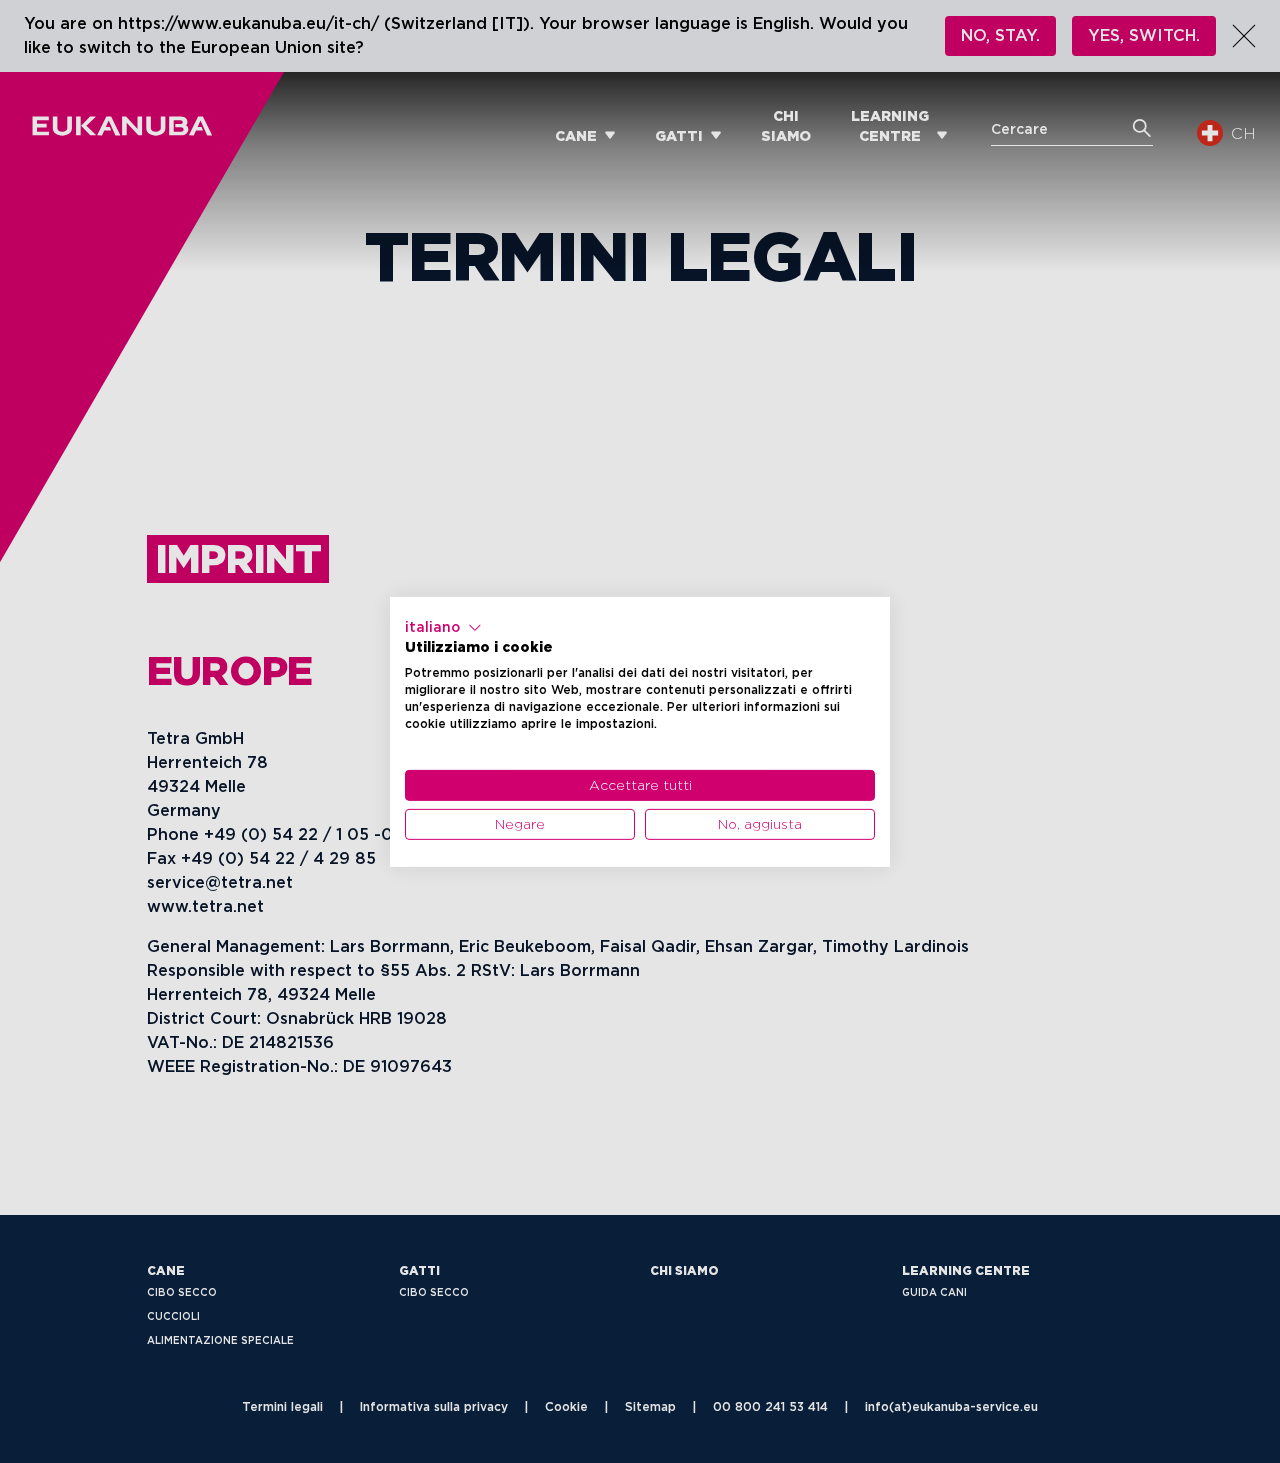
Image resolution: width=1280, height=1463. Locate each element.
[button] (443, 627)
